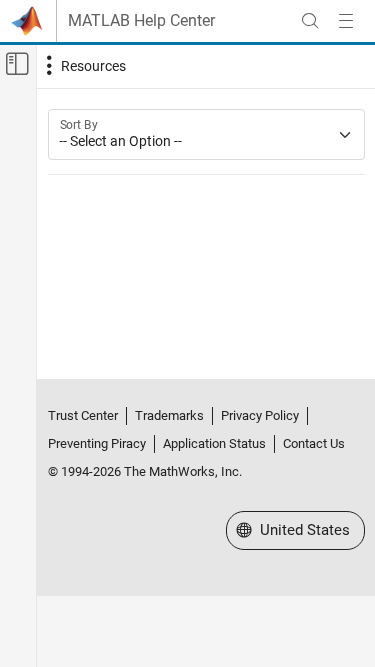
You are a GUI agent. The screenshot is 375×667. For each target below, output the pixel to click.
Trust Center (83, 415)
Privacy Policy (260, 415)
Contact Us (314, 443)
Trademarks (169, 415)
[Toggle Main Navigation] (346, 21)
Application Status (214, 443)
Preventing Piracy (97, 443)
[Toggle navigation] (84, 66)
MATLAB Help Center (141, 21)
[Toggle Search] (310, 21)
